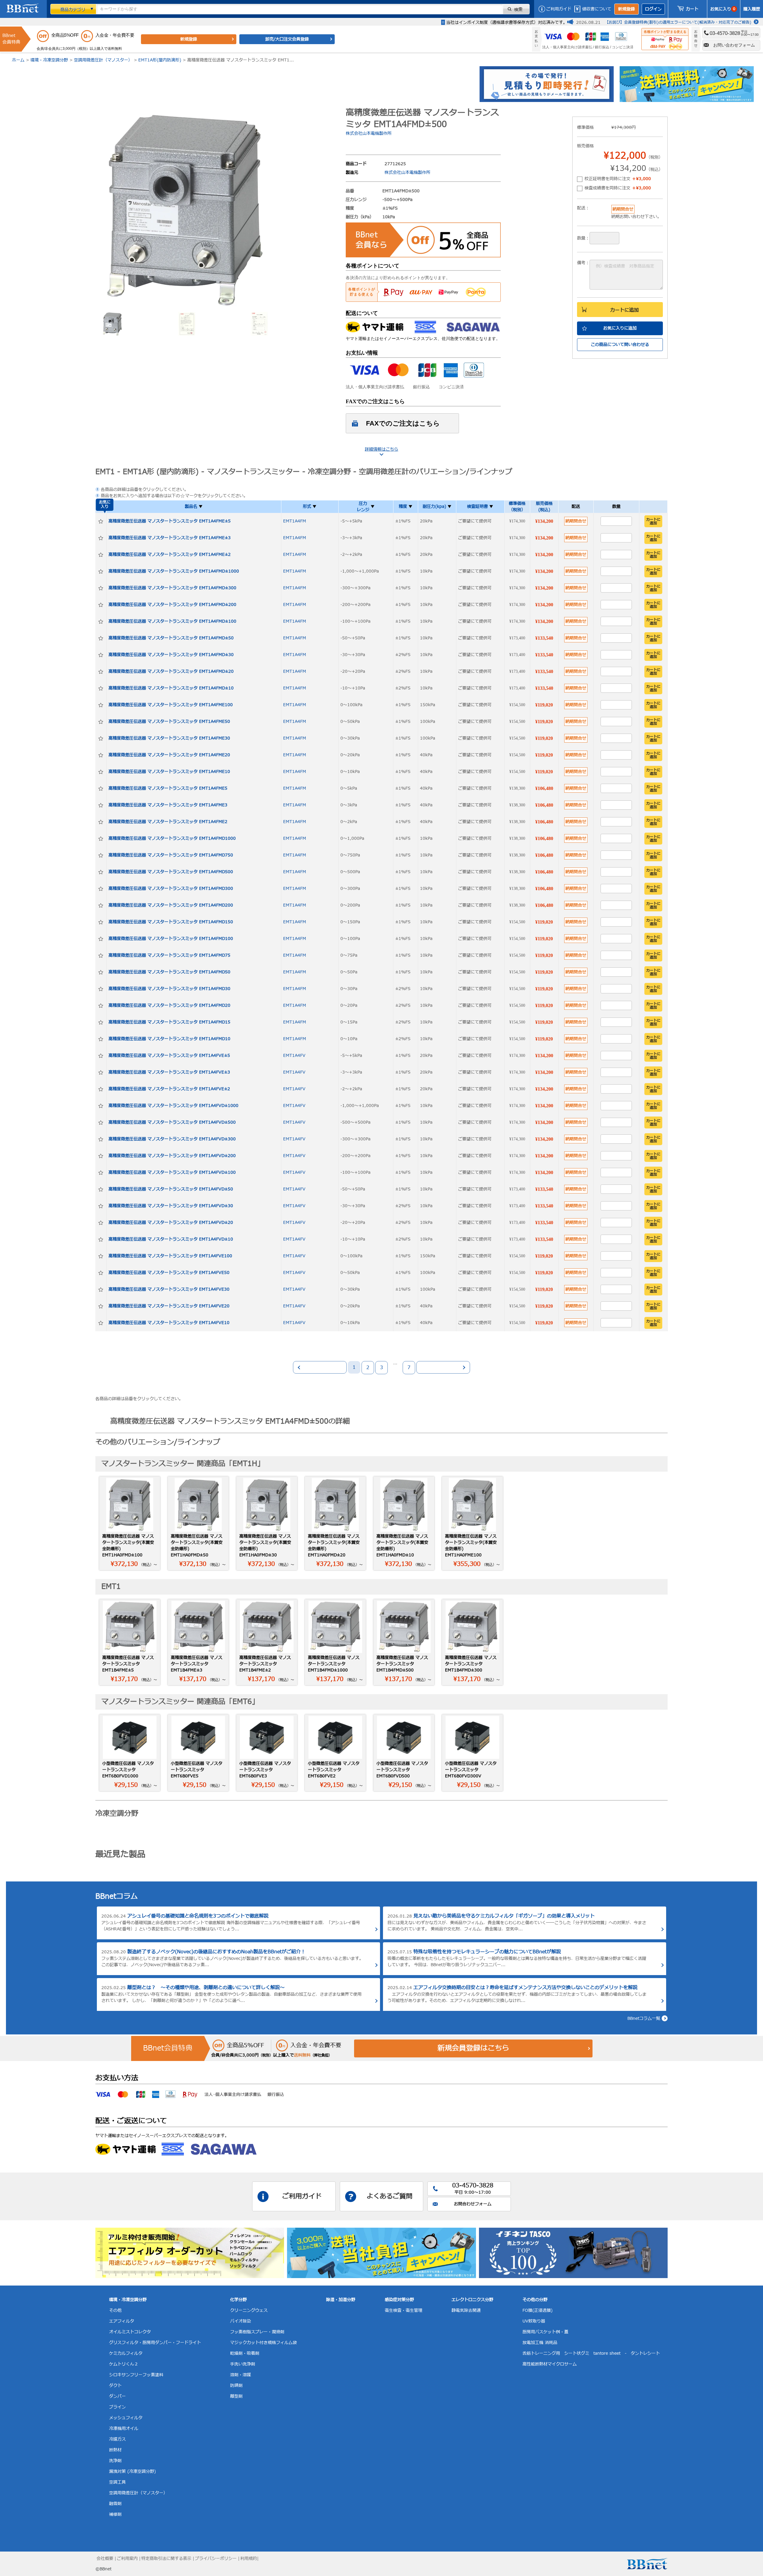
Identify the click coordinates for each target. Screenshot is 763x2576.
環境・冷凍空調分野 (49, 60)
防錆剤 (236, 2386)
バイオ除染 (241, 2321)
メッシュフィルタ (126, 2418)
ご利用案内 (127, 2559)
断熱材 (115, 2450)
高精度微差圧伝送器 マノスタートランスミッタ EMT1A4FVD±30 (171, 1206)
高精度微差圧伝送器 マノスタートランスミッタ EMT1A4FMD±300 (172, 588)
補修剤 (115, 2514)
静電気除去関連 (466, 2310)
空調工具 (117, 2482)
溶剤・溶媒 (241, 2375)
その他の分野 (535, 2300)
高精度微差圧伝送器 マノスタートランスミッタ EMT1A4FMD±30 (171, 655)
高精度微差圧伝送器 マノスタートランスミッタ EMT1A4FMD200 (171, 905)
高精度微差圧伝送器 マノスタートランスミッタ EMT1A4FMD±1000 (174, 571)
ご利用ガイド (559, 9)
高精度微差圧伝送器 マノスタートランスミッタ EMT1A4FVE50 (169, 1273)
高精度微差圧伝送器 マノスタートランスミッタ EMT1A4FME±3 (170, 538)
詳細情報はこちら (381, 449)
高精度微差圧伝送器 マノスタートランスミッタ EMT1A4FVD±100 (172, 1172)
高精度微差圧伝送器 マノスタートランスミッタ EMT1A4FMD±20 (171, 671)
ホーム (18, 60)
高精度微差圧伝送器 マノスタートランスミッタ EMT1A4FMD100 (171, 939)
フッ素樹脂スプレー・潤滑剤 (257, 2332)
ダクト (115, 2386)
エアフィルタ (122, 2321)
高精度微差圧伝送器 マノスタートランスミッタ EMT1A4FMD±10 (171, 688)
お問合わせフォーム (473, 2204)
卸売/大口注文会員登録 (287, 39)
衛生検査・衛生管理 (404, 2310)
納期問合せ (576, 521)
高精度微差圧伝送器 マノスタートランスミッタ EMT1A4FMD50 (169, 972)
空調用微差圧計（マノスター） (103, 60)
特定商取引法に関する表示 (166, 2559)
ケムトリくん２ (124, 2364)
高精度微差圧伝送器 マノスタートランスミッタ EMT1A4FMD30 (169, 989)
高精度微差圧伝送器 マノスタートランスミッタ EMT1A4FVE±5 (169, 1056)
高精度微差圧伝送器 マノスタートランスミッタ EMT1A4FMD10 (169, 1039)
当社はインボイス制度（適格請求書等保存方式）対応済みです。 (507, 23)
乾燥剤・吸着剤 (245, 2353)
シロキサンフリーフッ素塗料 (136, 2375)
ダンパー (117, 2396)
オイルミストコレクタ (130, 2332)
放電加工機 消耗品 (540, 2343)
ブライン (117, 2407)
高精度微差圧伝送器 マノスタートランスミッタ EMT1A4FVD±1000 (173, 1106)
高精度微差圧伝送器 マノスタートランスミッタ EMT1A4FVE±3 (169, 1072)
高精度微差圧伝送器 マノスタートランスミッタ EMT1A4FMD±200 (172, 605)
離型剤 (236, 2396)
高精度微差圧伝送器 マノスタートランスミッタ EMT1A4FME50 (169, 722)
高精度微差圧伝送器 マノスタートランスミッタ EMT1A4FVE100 (170, 1256)
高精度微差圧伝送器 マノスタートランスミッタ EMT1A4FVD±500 (172, 1122)
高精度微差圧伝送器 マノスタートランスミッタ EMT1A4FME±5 (170, 521)
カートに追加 (624, 310)
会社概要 (105, 2559)
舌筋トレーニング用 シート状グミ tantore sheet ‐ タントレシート (591, 2353)
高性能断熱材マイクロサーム (550, 2364)
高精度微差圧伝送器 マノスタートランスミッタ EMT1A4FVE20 (169, 1306)
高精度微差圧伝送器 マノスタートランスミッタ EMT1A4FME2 (168, 822)
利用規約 (249, 2559)
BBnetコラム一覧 (644, 2018)
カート (692, 9)
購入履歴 (752, 9)
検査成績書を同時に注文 (618, 188)
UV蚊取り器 (534, 2321)
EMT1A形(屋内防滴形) (160, 60)
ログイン (653, 9)
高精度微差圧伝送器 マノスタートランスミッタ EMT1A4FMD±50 (171, 638)
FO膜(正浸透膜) (538, 2310)
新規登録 (626, 9)
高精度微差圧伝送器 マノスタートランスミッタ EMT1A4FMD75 (169, 955)
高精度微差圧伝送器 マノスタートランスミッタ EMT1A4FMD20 (169, 1005)
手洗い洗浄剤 (243, 2364)
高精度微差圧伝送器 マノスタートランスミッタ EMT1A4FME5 (168, 788)
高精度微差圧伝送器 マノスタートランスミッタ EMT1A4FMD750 (171, 855)
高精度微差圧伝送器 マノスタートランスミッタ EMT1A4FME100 (171, 705)
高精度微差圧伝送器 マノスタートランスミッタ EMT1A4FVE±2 (169, 1089)
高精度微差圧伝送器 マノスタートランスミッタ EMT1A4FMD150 (171, 922)
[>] (443, 1367)
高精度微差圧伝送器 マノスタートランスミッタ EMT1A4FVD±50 (171, 1189)
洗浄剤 (115, 2461)
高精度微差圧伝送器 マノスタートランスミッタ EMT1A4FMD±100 (172, 621)
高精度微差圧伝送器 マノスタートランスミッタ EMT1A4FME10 (169, 772)
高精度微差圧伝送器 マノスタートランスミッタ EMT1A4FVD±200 (172, 1156)
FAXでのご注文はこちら (403, 423)
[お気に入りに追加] (101, 521)
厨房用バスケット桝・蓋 (545, 2332)
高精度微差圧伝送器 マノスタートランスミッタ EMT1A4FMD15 (169, 1022)
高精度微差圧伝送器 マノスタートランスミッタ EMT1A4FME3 (168, 805)
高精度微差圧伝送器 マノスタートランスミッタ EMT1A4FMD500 (171, 872)
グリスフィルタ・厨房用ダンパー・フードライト (155, 2343)
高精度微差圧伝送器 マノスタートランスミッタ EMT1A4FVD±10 (171, 1239)
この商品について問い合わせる (620, 345)
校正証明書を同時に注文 (618, 179)
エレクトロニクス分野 (472, 2300)
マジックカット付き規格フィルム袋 (263, 2343)
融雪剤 (115, 2504)
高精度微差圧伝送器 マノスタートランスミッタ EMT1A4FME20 (169, 755)
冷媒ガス (117, 2439)
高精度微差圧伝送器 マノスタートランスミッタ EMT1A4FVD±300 (172, 1139)
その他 (115, 2310)
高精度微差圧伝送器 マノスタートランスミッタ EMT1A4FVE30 (169, 1289)
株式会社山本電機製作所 (369, 133)
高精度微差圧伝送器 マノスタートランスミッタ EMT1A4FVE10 (169, 1323)
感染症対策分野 (399, 2300)
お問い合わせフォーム (734, 45)
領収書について (597, 9)
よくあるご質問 (390, 2197)
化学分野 (238, 2300)
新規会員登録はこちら (473, 2048)
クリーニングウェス (249, 2310)
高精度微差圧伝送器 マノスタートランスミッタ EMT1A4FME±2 (170, 555)
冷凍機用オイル (124, 2429)
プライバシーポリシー (216, 2559)
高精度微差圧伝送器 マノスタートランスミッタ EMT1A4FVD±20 (171, 1223)
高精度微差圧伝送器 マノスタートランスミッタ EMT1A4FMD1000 (172, 838)
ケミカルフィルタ (126, 2353)
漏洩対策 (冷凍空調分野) (132, 2471)
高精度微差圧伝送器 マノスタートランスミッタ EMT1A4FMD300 (171, 889)
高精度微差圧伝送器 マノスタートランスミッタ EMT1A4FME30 (169, 738)
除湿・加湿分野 (341, 2300)
